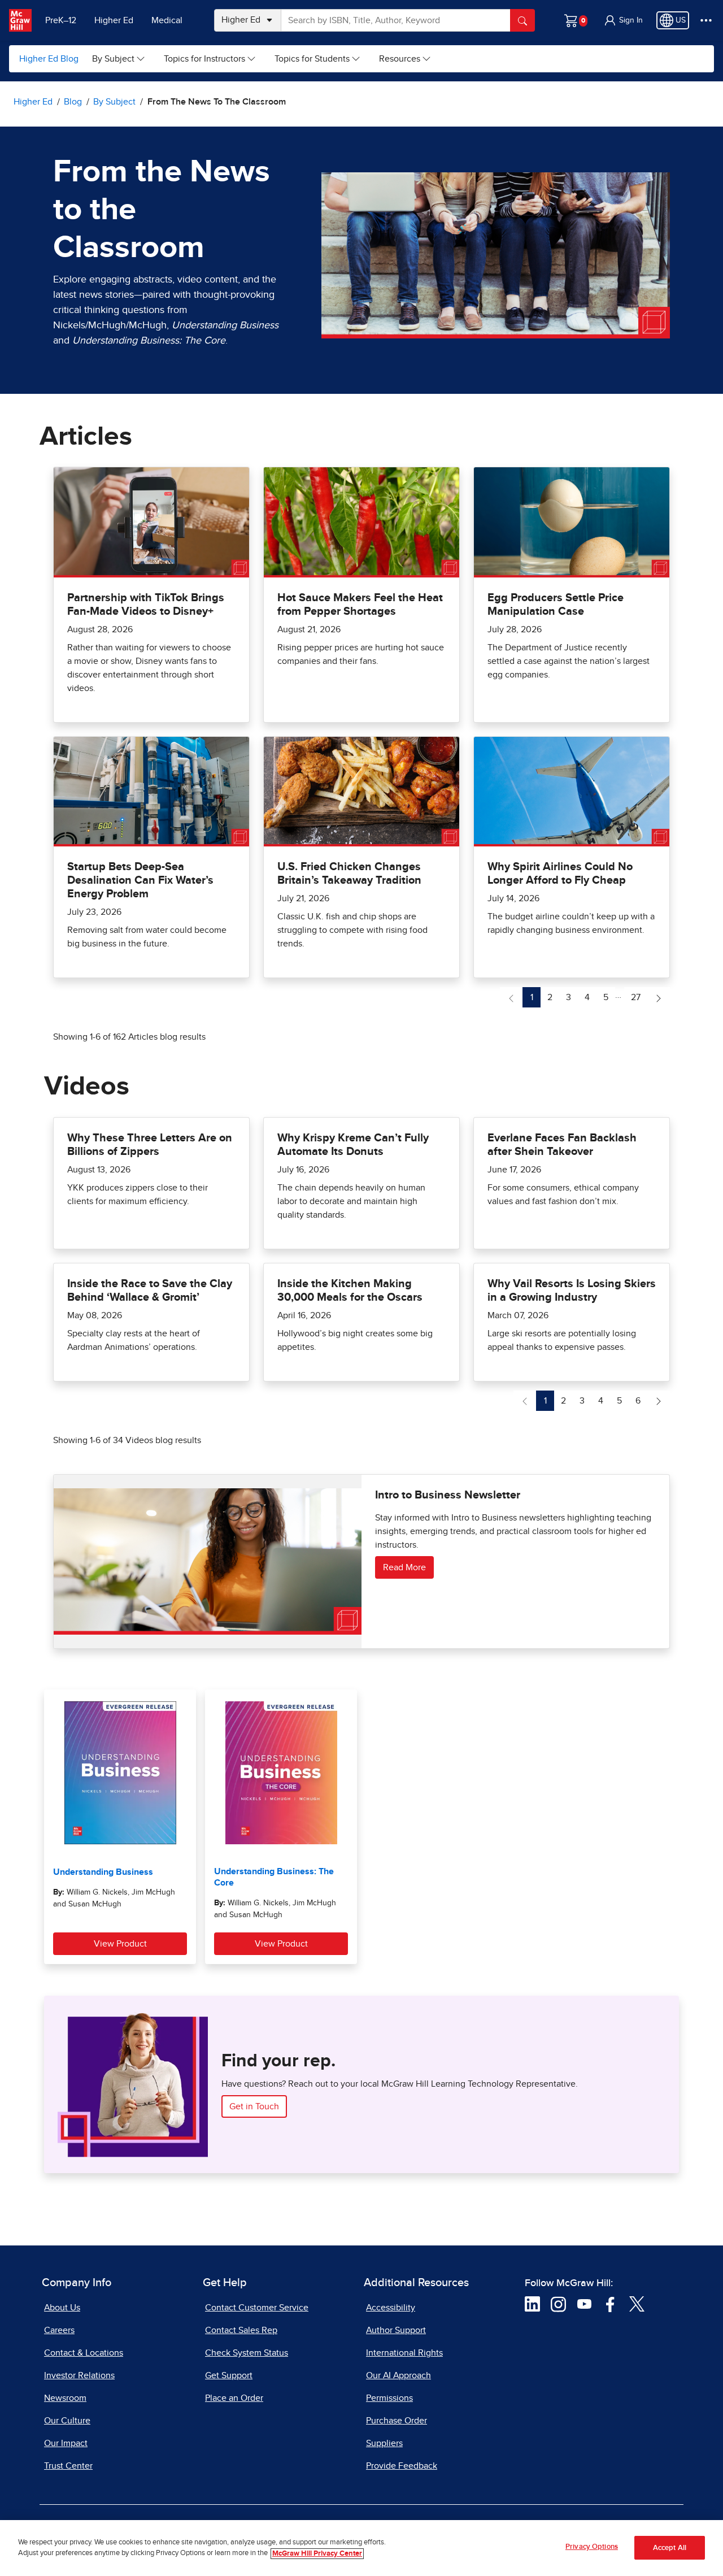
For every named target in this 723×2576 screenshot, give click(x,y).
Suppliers (384, 2443)
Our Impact (66, 2443)
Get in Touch (254, 2106)
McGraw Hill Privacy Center (317, 2554)
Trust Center (68, 2466)
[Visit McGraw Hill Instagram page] (558, 2304)
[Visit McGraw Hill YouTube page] (584, 2304)
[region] (361, 2548)
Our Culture (67, 2421)
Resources (400, 59)
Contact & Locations (84, 2353)
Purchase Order (397, 2421)
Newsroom (65, 2398)
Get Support (229, 2375)
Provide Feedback (402, 2466)
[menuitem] (119, 59)
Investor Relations (79, 2375)
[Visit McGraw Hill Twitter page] (637, 2304)
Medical (167, 20)
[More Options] (706, 20)
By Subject (113, 59)
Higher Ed (114, 20)
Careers (59, 2330)
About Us (62, 2308)
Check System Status (247, 2353)
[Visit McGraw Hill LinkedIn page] (532, 2304)
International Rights (404, 2353)
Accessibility (391, 2308)
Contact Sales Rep (241, 2330)
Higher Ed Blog (49, 59)
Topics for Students (312, 59)
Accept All (670, 2548)
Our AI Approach (398, 2375)
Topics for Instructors (204, 59)
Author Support (396, 2330)
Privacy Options (592, 2547)
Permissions (389, 2398)
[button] (623, 20)
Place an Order (234, 2398)
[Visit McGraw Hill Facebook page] (610, 2304)
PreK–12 (61, 20)
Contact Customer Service (257, 2308)
